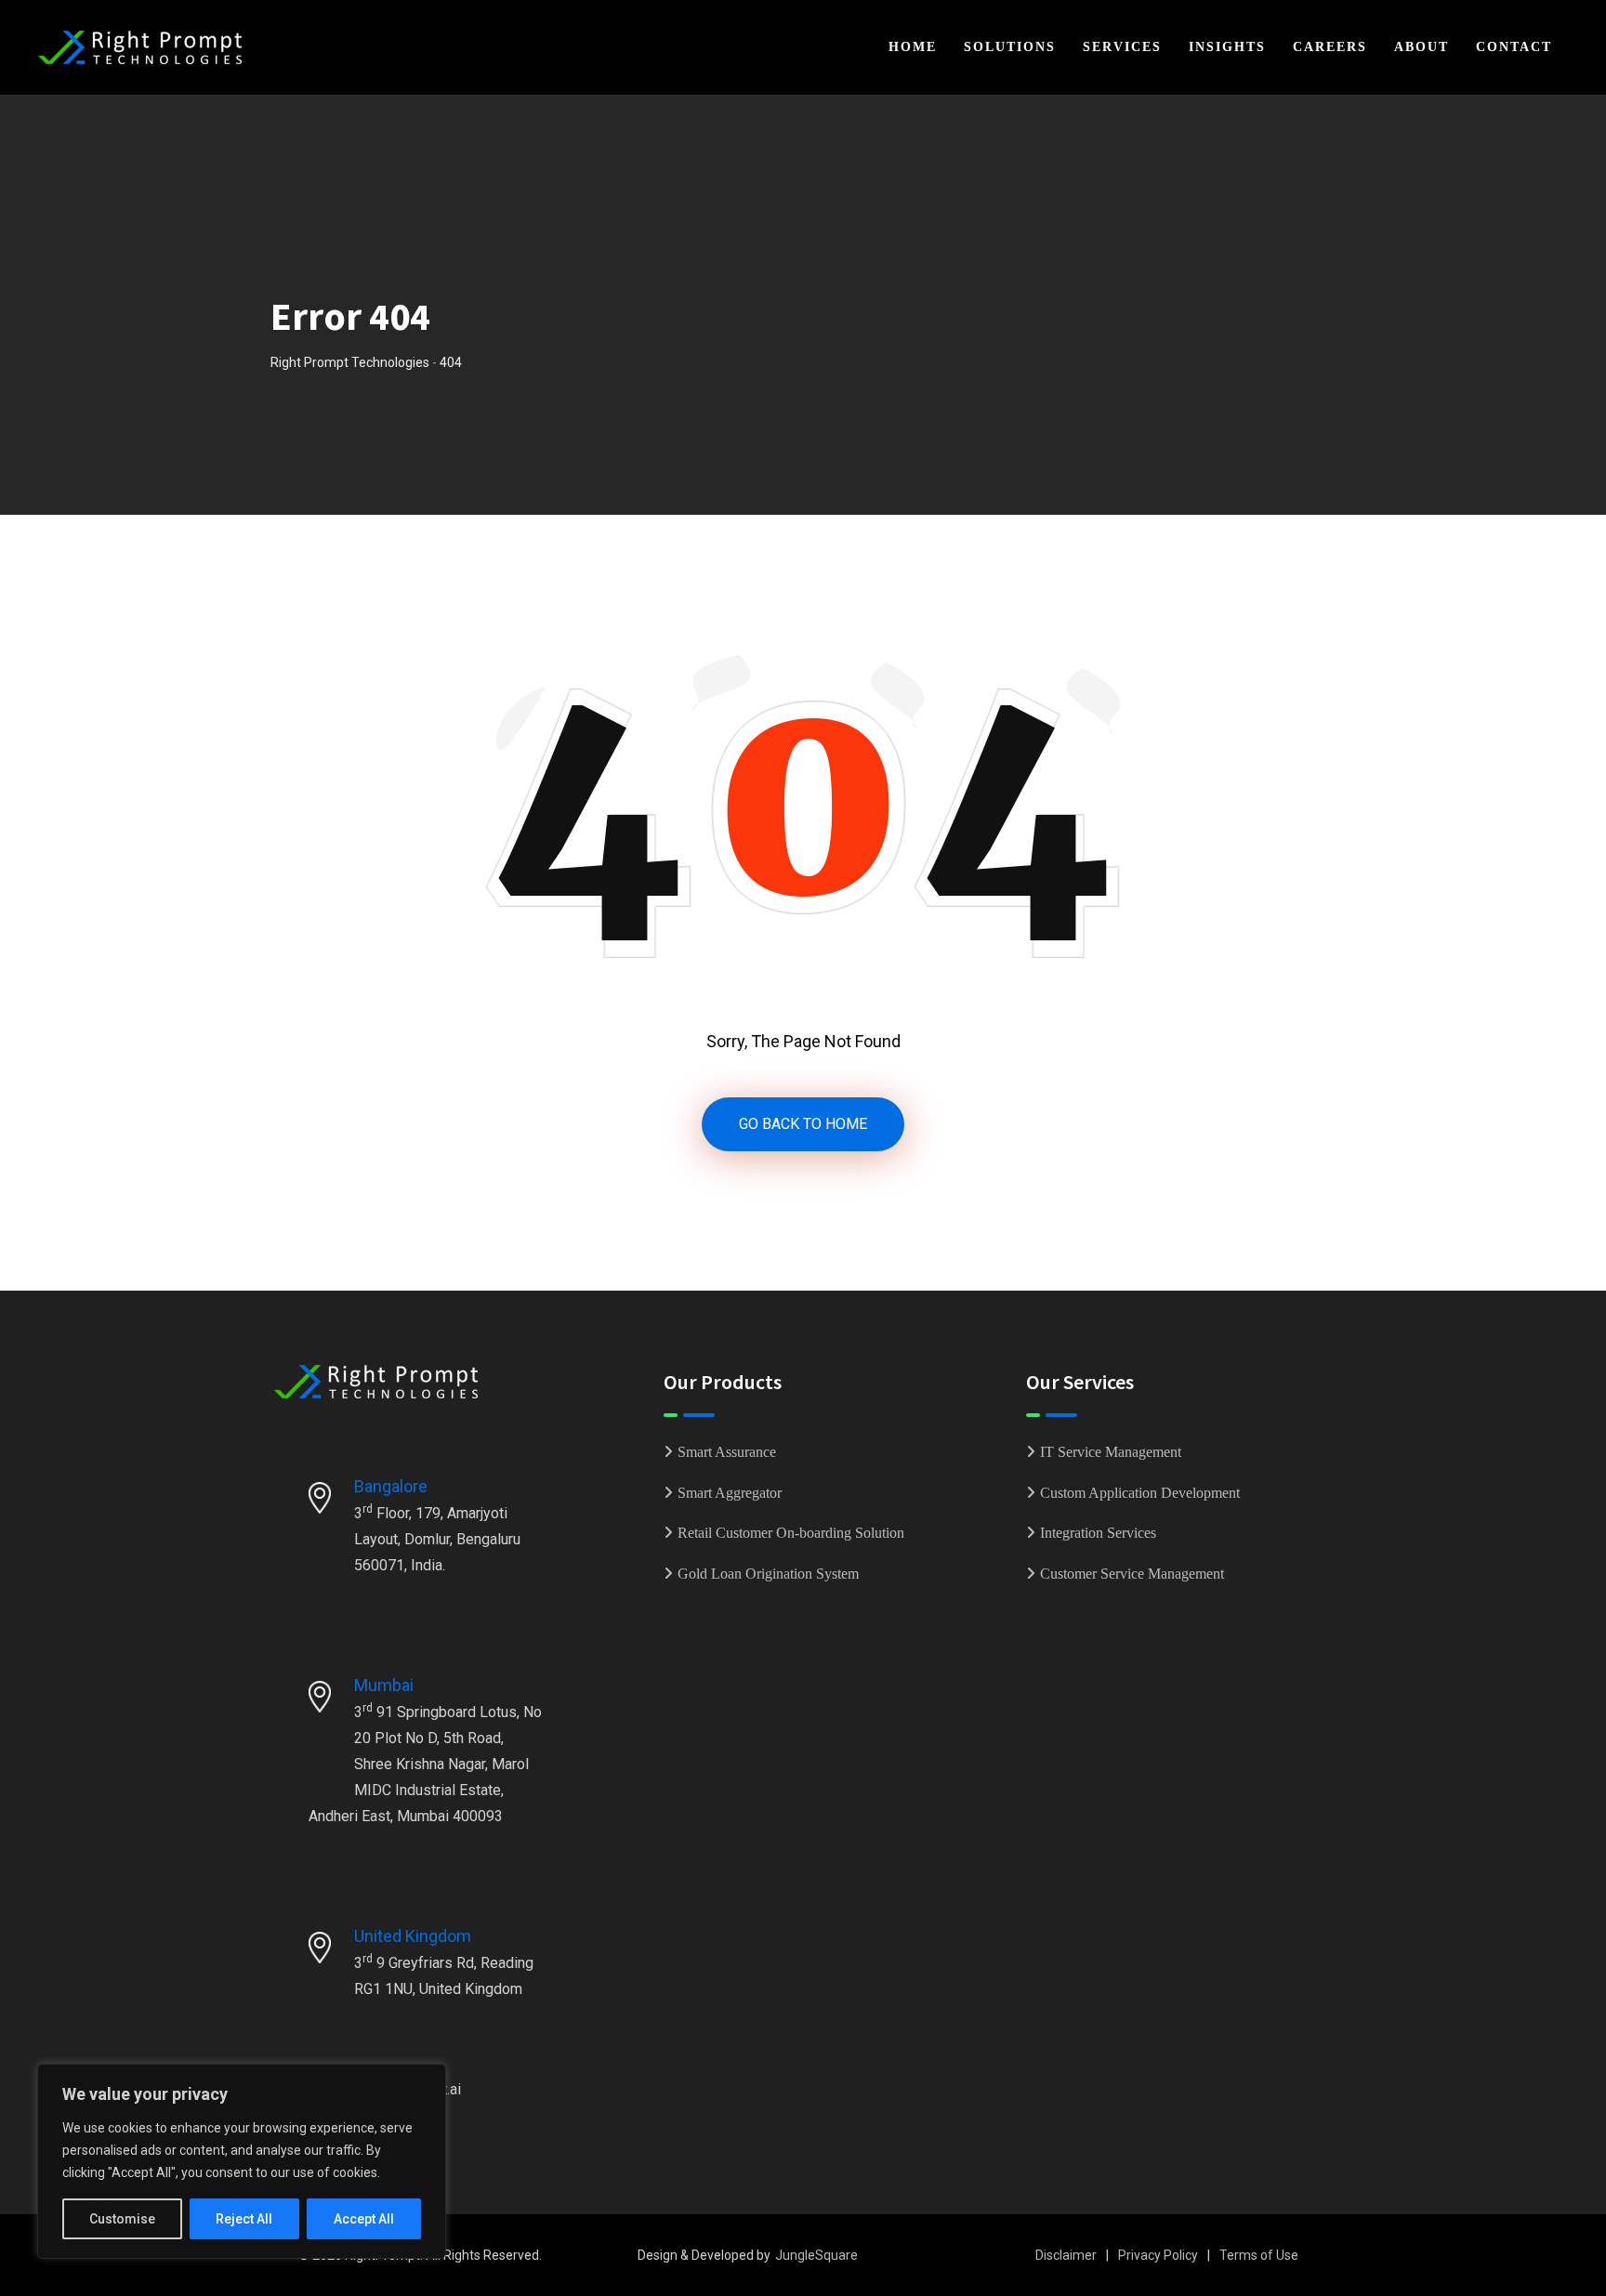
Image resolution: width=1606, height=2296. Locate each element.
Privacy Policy (1158, 2255)
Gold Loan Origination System (768, 1574)
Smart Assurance (727, 1452)
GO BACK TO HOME (803, 1124)
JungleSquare (816, 2255)
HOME (913, 47)
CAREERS (1330, 47)
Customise (122, 2219)
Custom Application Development (1140, 1493)
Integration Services (1098, 1533)
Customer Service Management (1132, 1574)
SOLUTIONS (1010, 47)
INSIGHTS (1227, 47)
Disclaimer (1066, 2255)
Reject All (244, 2219)
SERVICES (1122, 47)
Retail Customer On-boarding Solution (791, 1533)
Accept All (364, 2219)
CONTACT (1514, 47)
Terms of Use (1259, 2255)
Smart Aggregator (730, 1493)
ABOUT (1422, 47)
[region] (242, 2161)
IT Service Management (1111, 1452)
